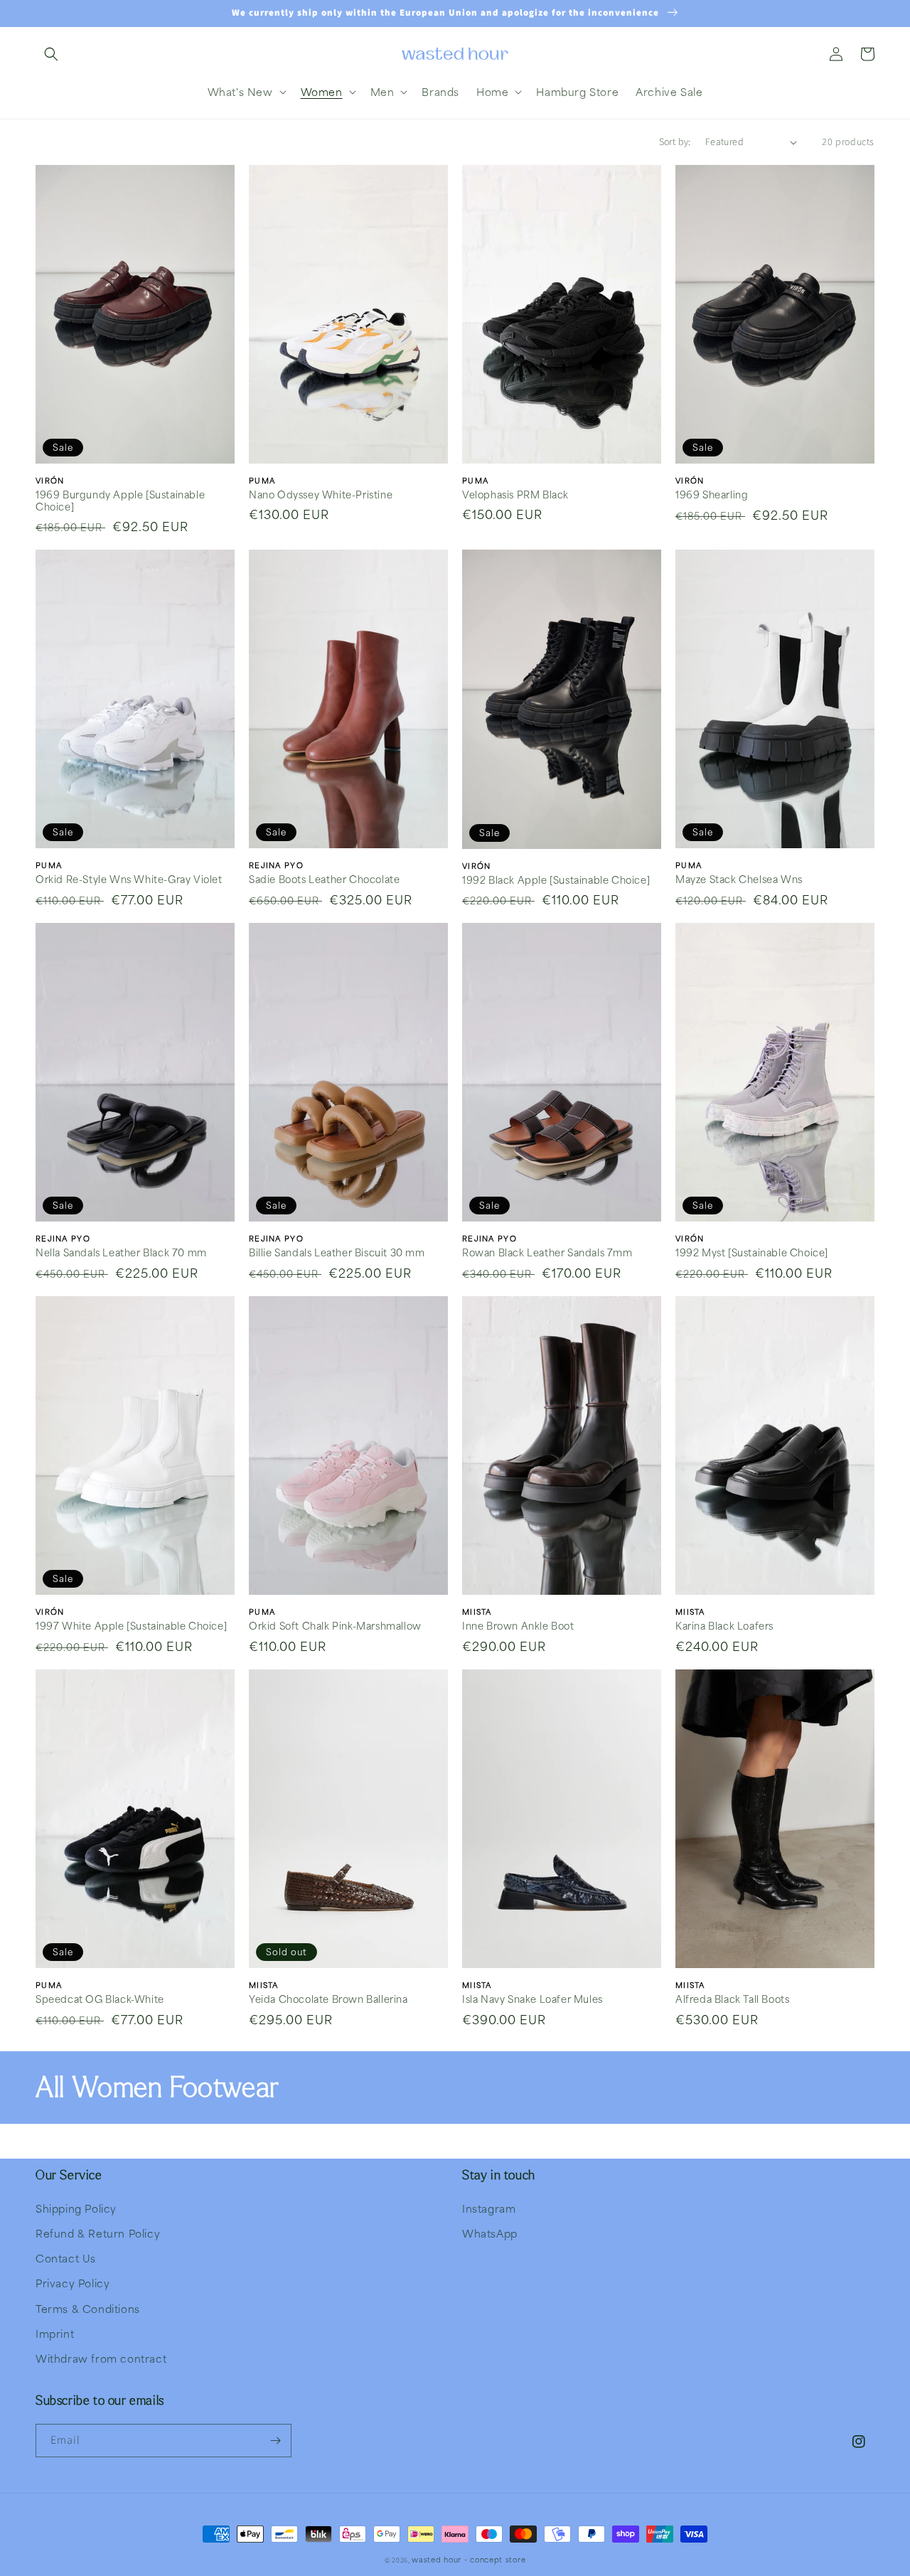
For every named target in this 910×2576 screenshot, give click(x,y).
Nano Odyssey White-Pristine (321, 495)
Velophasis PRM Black (515, 495)
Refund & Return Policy (98, 2233)
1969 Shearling (712, 495)
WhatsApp (490, 2233)
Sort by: (675, 142)
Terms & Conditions (88, 2309)
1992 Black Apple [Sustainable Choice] (556, 880)
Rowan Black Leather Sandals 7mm (547, 1253)
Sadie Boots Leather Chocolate (324, 880)
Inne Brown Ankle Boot (518, 1626)
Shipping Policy (76, 2208)
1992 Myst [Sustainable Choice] (752, 1253)
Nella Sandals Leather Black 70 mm (121, 1253)
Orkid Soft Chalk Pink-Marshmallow (335, 1626)
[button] (51, 54)
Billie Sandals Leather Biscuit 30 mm (337, 1253)
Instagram (489, 2208)
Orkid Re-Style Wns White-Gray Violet (129, 880)
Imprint (55, 2334)
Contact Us (66, 2258)
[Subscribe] (275, 2441)
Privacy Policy (73, 2283)
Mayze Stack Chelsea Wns (739, 880)
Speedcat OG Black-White (100, 1999)
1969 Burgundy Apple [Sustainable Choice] (120, 501)
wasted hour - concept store (469, 2559)
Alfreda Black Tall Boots (732, 1999)
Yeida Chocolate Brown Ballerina (328, 1999)
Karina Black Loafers (724, 1626)
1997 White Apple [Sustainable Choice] (131, 1626)
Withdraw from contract (101, 2358)
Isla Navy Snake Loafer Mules (532, 1999)
